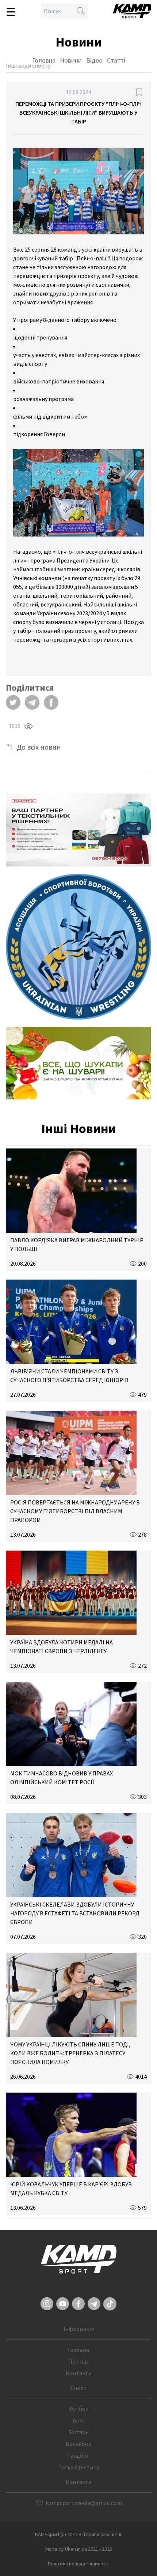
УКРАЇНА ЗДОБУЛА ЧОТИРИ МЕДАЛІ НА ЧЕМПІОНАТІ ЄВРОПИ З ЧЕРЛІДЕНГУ (62, 1647)
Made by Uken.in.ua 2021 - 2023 (79, 2549)
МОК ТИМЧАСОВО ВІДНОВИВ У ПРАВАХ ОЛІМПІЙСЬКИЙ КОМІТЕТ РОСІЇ (62, 1778)
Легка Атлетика (78, 2467)
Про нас (78, 2361)
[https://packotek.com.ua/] (78, 830)
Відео (94, 60)
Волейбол (78, 2444)
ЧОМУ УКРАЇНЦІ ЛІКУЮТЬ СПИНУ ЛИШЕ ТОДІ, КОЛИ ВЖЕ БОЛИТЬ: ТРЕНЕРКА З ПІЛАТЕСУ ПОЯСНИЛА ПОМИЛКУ (70, 2053)
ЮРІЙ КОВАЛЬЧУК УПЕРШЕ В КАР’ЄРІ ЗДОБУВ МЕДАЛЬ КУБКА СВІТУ (71, 2189)
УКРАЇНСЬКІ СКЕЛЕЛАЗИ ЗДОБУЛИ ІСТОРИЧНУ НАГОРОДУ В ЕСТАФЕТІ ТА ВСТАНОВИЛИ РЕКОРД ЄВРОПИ (75, 1913)
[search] (80, 11)
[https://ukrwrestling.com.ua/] (78, 947)
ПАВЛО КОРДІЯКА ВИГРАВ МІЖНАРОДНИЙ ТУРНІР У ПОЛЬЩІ (77, 1244)
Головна (44, 60)
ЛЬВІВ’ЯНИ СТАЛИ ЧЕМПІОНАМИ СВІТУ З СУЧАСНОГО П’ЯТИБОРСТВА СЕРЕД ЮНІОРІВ (69, 1376)
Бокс (78, 2420)
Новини (71, 60)
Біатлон (78, 2432)
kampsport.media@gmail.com (84, 2503)
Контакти (79, 2373)
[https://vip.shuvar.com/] (78, 1063)
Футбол (79, 2409)
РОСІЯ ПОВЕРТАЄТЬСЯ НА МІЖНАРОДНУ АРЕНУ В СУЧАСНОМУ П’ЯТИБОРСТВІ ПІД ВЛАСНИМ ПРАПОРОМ (75, 1511)
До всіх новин (39, 747)
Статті (116, 60)
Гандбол (79, 2456)
